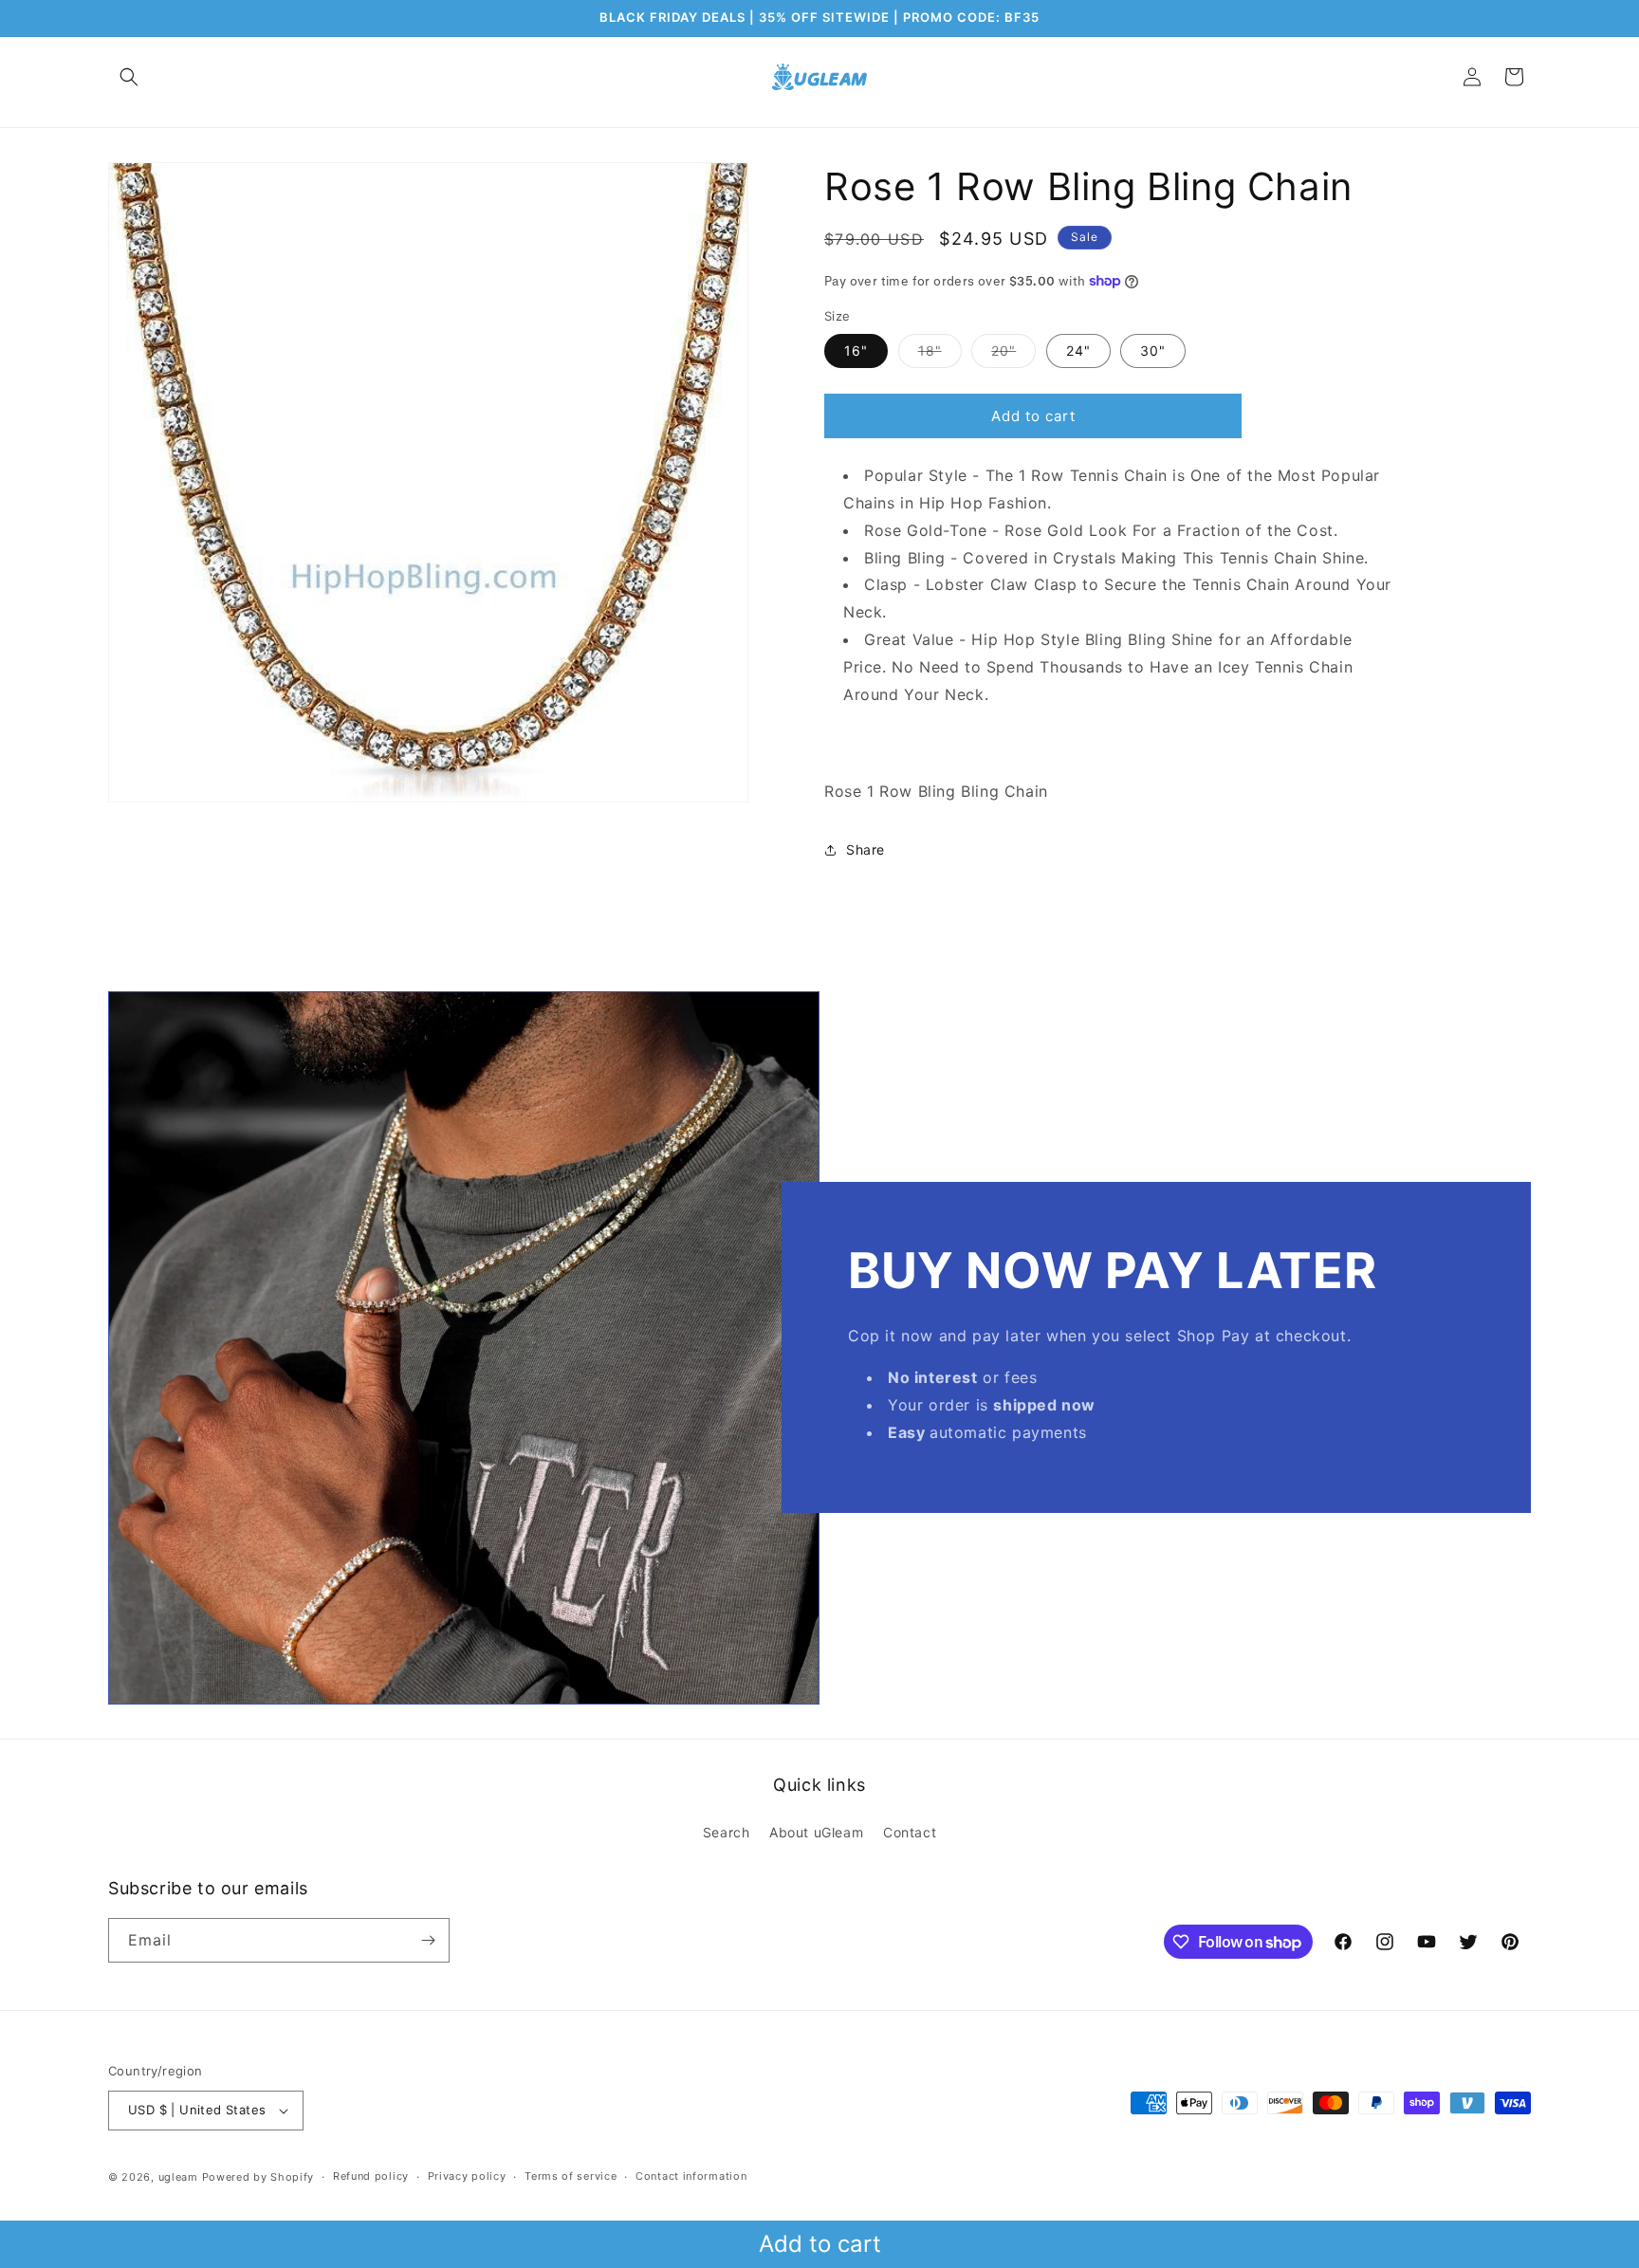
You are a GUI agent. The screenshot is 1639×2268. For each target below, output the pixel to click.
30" (1153, 350)
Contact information (691, 2176)
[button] (129, 77)
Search (727, 1832)
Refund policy (371, 2176)
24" (1078, 350)
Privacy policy (467, 2176)
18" (940, 355)
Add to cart (820, 2244)
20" (1013, 355)
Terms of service (571, 2176)
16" (856, 350)
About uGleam (816, 1832)
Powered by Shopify (258, 2177)
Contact (910, 1832)
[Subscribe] (428, 1940)
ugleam (178, 2177)
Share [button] (866, 849)
